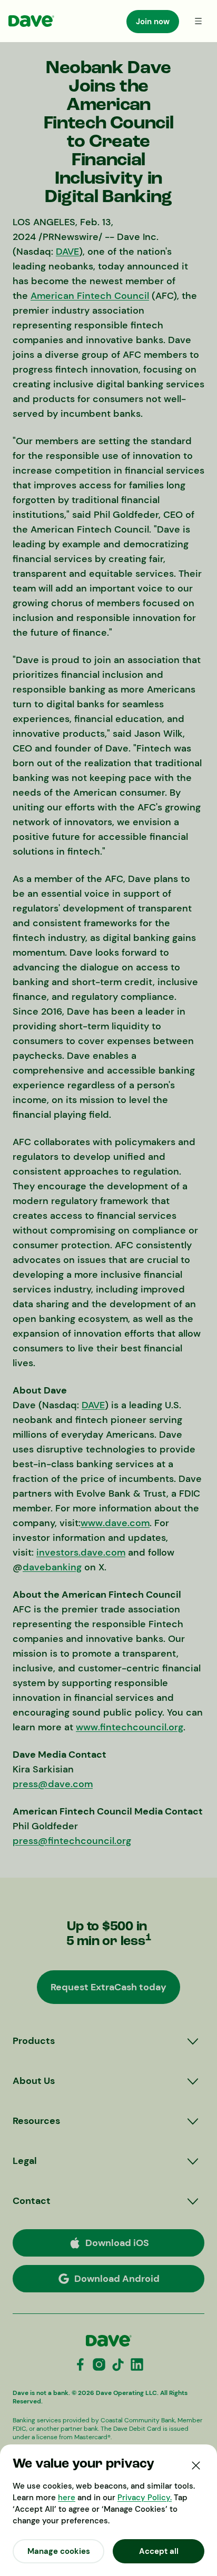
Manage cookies (59, 2551)
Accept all (159, 2551)
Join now (153, 22)
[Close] (196, 2465)
